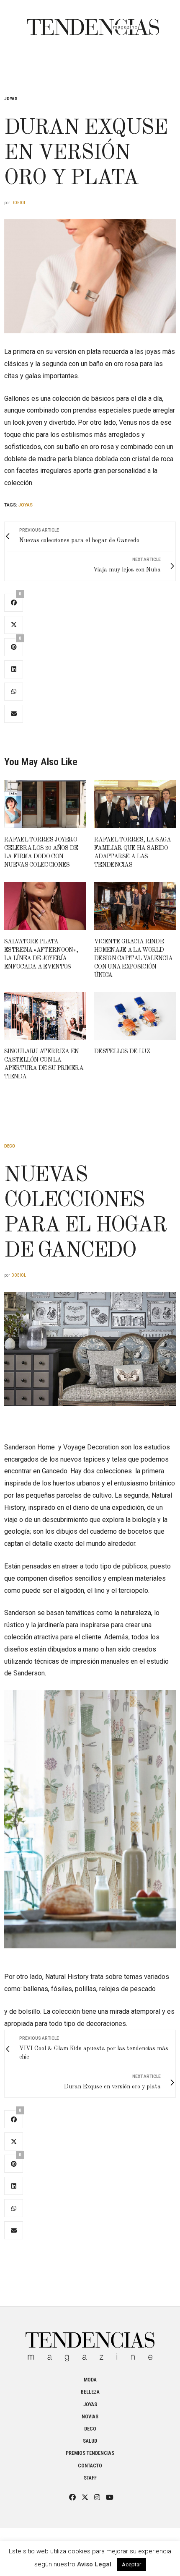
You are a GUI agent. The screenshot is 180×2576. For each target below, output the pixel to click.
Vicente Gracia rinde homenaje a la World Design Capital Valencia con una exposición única (133, 958)
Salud (90, 2441)
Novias (90, 2417)
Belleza (90, 2392)
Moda (90, 2380)
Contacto (90, 2466)
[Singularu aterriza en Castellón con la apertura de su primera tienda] (45, 1016)
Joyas (11, 99)
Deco (10, 1146)
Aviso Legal (94, 2564)
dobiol (19, 203)
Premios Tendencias (90, 2453)
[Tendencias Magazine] (93, 23)
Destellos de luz (122, 1052)
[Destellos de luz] (135, 1016)
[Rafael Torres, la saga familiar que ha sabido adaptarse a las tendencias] (135, 804)
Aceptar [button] (131, 2564)
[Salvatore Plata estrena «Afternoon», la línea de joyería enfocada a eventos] (45, 906)
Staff (90, 2478)
